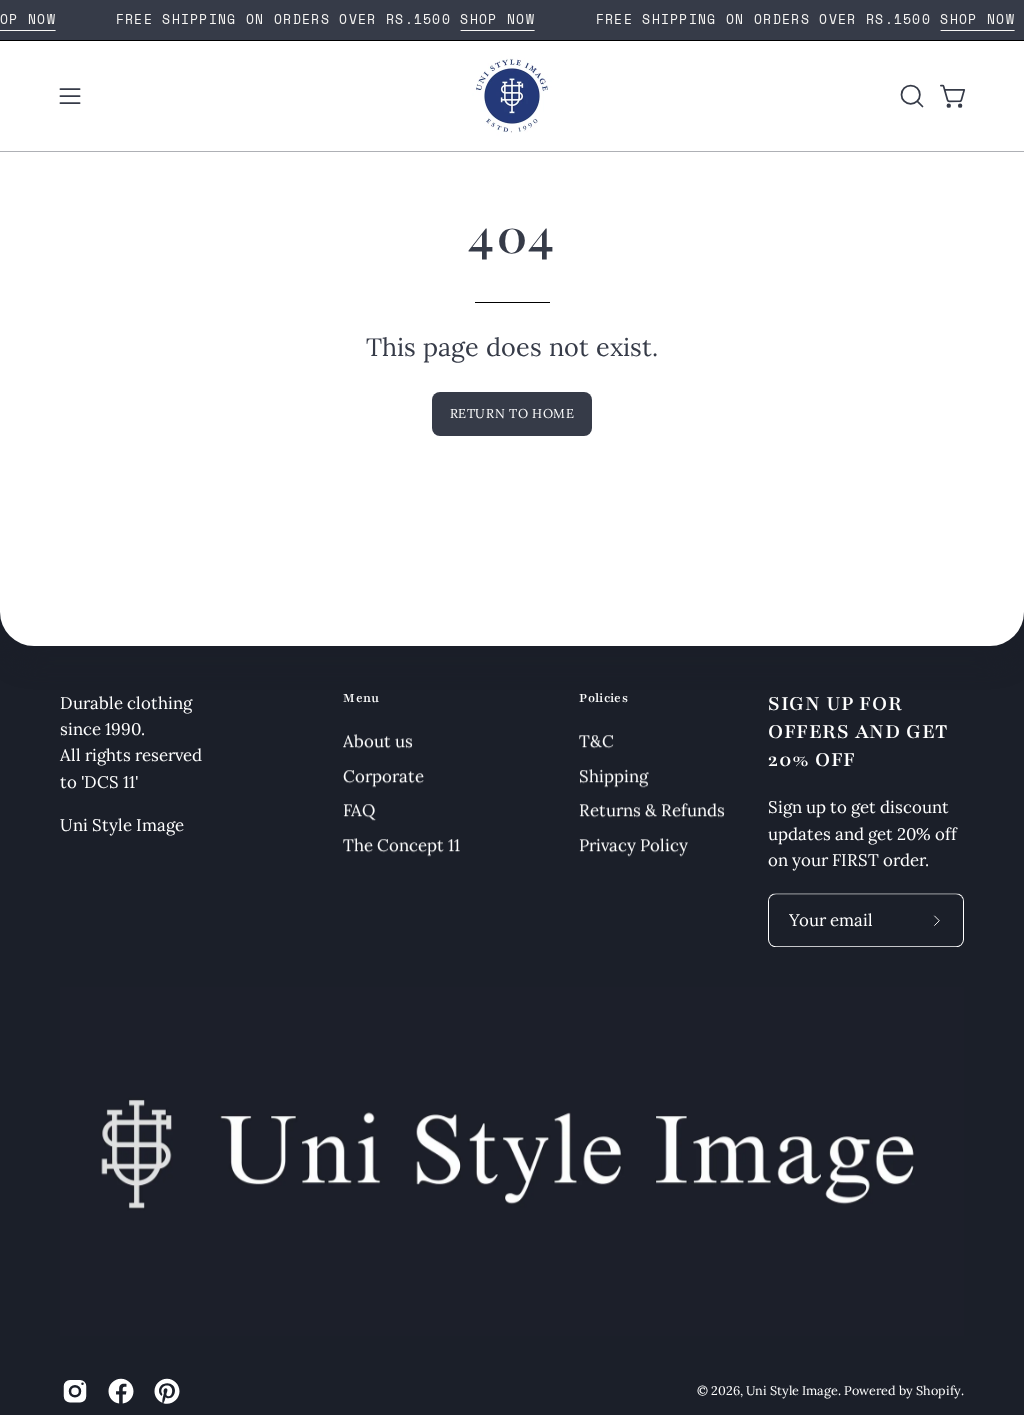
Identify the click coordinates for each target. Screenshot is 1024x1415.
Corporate (383, 775)
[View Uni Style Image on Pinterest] (167, 1391)
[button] (910, 96)
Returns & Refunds (652, 810)
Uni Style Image (792, 1390)
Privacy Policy (633, 845)
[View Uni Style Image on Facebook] (121, 1391)
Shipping (613, 775)
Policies (603, 698)
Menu (361, 698)
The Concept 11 (401, 845)
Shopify (938, 1390)
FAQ (359, 810)
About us (378, 741)
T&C (596, 741)
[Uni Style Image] (512, 96)
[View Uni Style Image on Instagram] (75, 1391)
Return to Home (512, 413)
